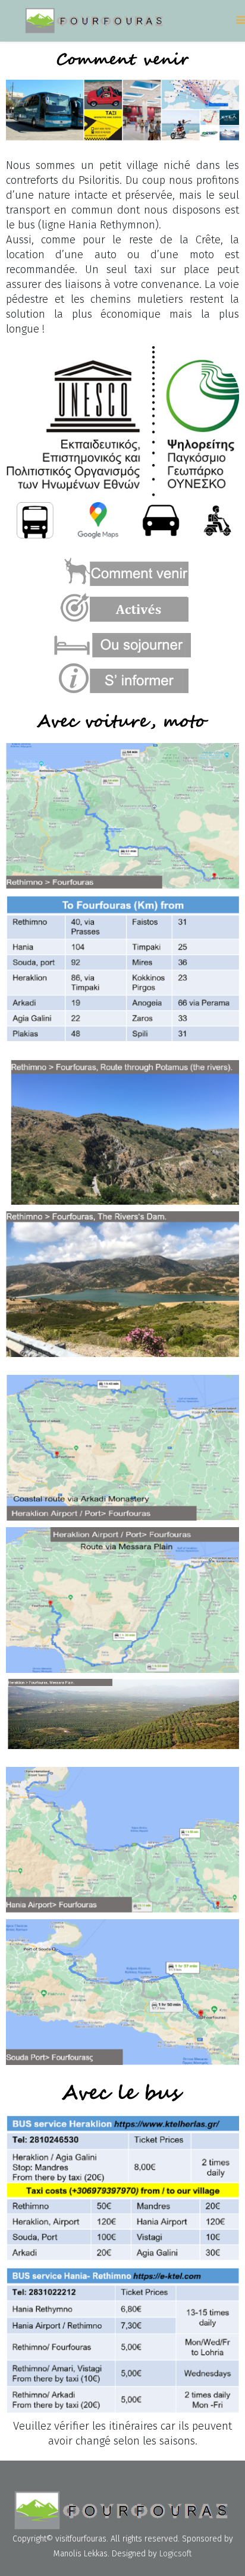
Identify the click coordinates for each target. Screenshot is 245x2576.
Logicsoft (175, 2554)
